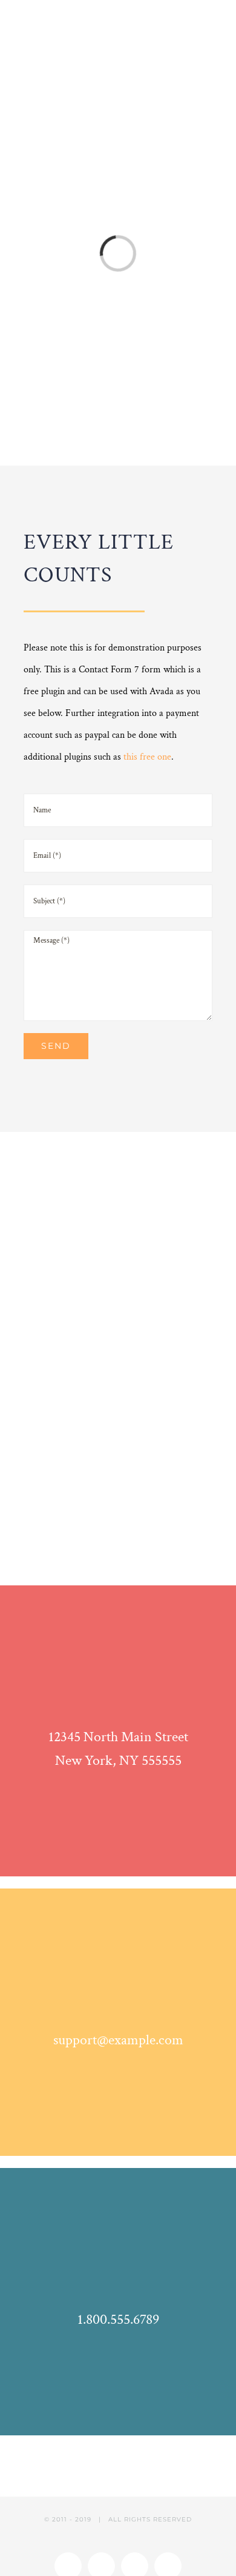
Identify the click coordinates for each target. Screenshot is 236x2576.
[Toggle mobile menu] (213, 23)
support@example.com (118, 2040)
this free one (147, 757)
